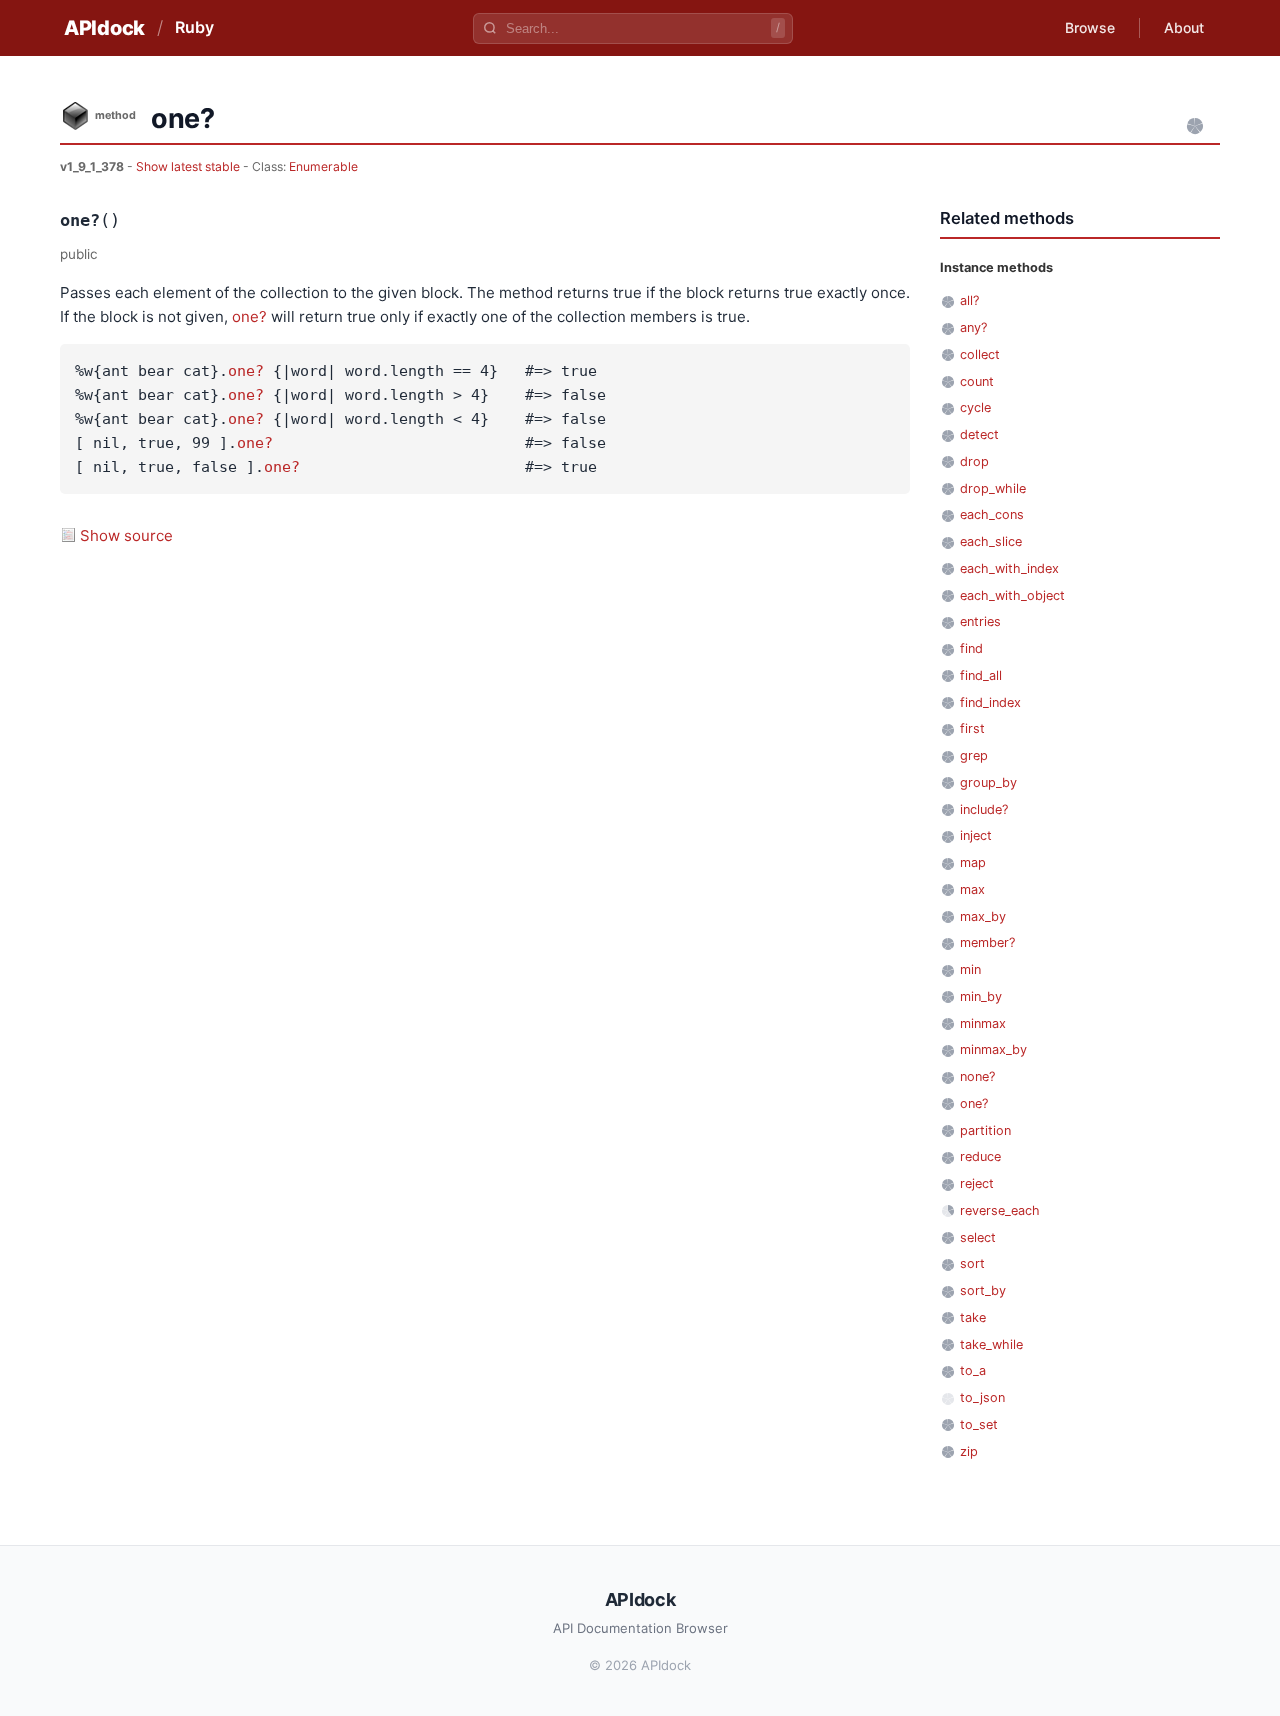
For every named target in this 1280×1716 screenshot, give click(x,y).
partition (985, 1130)
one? (249, 316)
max (972, 889)
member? (987, 942)
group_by (988, 782)
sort (972, 1263)
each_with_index (1009, 568)
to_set (979, 1424)
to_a (973, 1370)
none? (977, 1076)
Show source (126, 535)
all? (969, 300)
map (973, 862)
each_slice (991, 541)
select (978, 1237)
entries (980, 621)
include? (984, 809)
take (973, 1317)
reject (977, 1183)
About (1184, 27)
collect (980, 354)
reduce (980, 1156)
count (977, 381)
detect (979, 434)
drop (974, 461)
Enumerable (323, 166)
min (970, 969)
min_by (981, 996)
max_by (983, 916)
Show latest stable (189, 166)
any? (973, 327)
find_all (981, 675)
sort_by (983, 1290)
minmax (983, 1023)
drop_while (993, 488)
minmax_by (993, 1049)
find (971, 648)
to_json (982, 1397)
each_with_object (1012, 595)
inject (976, 835)
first (972, 728)
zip (969, 1451)
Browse (1090, 27)
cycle (975, 407)
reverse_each (1000, 1210)
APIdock (104, 28)
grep (974, 755)
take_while (991, 1344)
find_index (990, 702)
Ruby (194, 27)
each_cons (992, 514)
